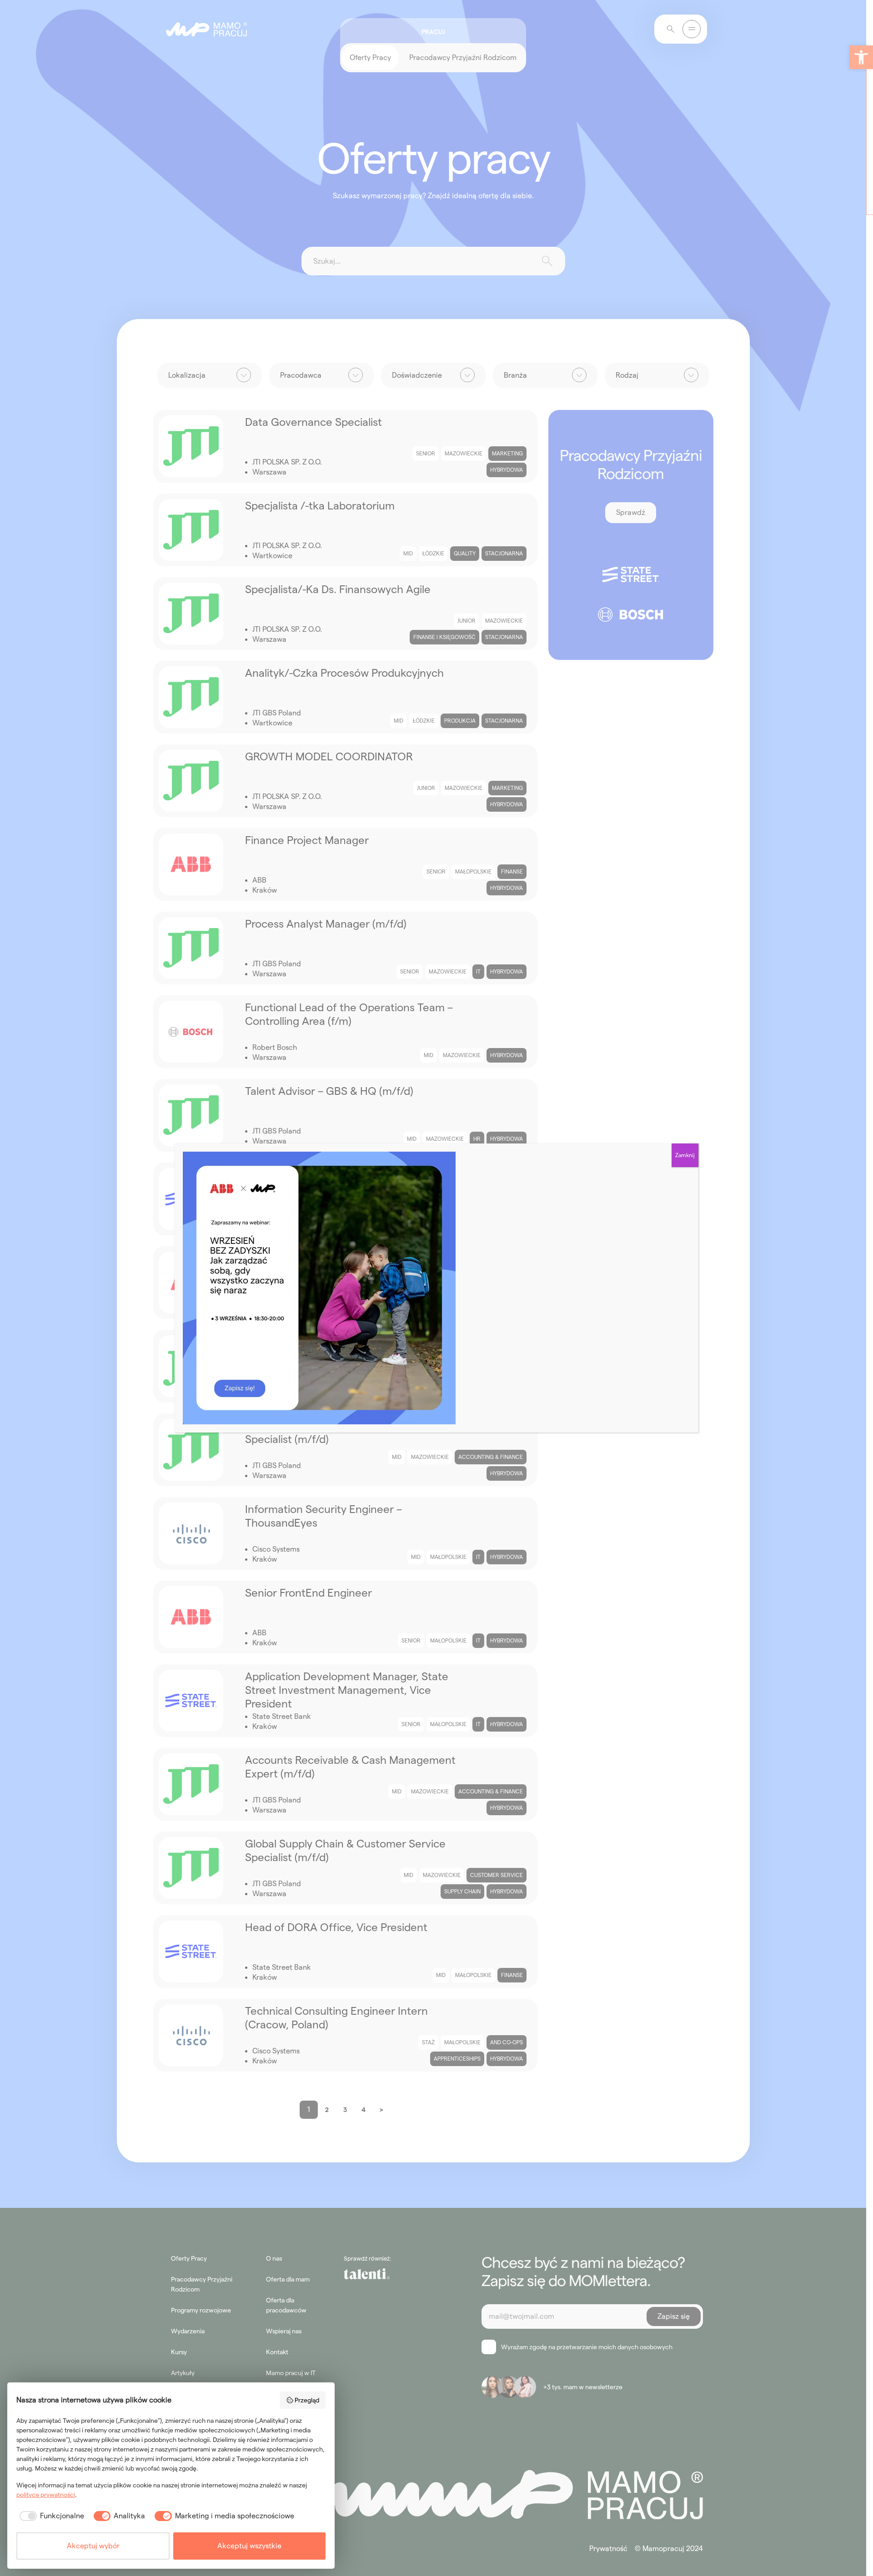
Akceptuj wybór (93, 2546)
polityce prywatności (46, 2495)
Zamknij (685, 1155)
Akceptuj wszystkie (249, 2546)
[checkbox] (50, 2516)
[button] (861, 57)
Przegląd (307, 2400)
